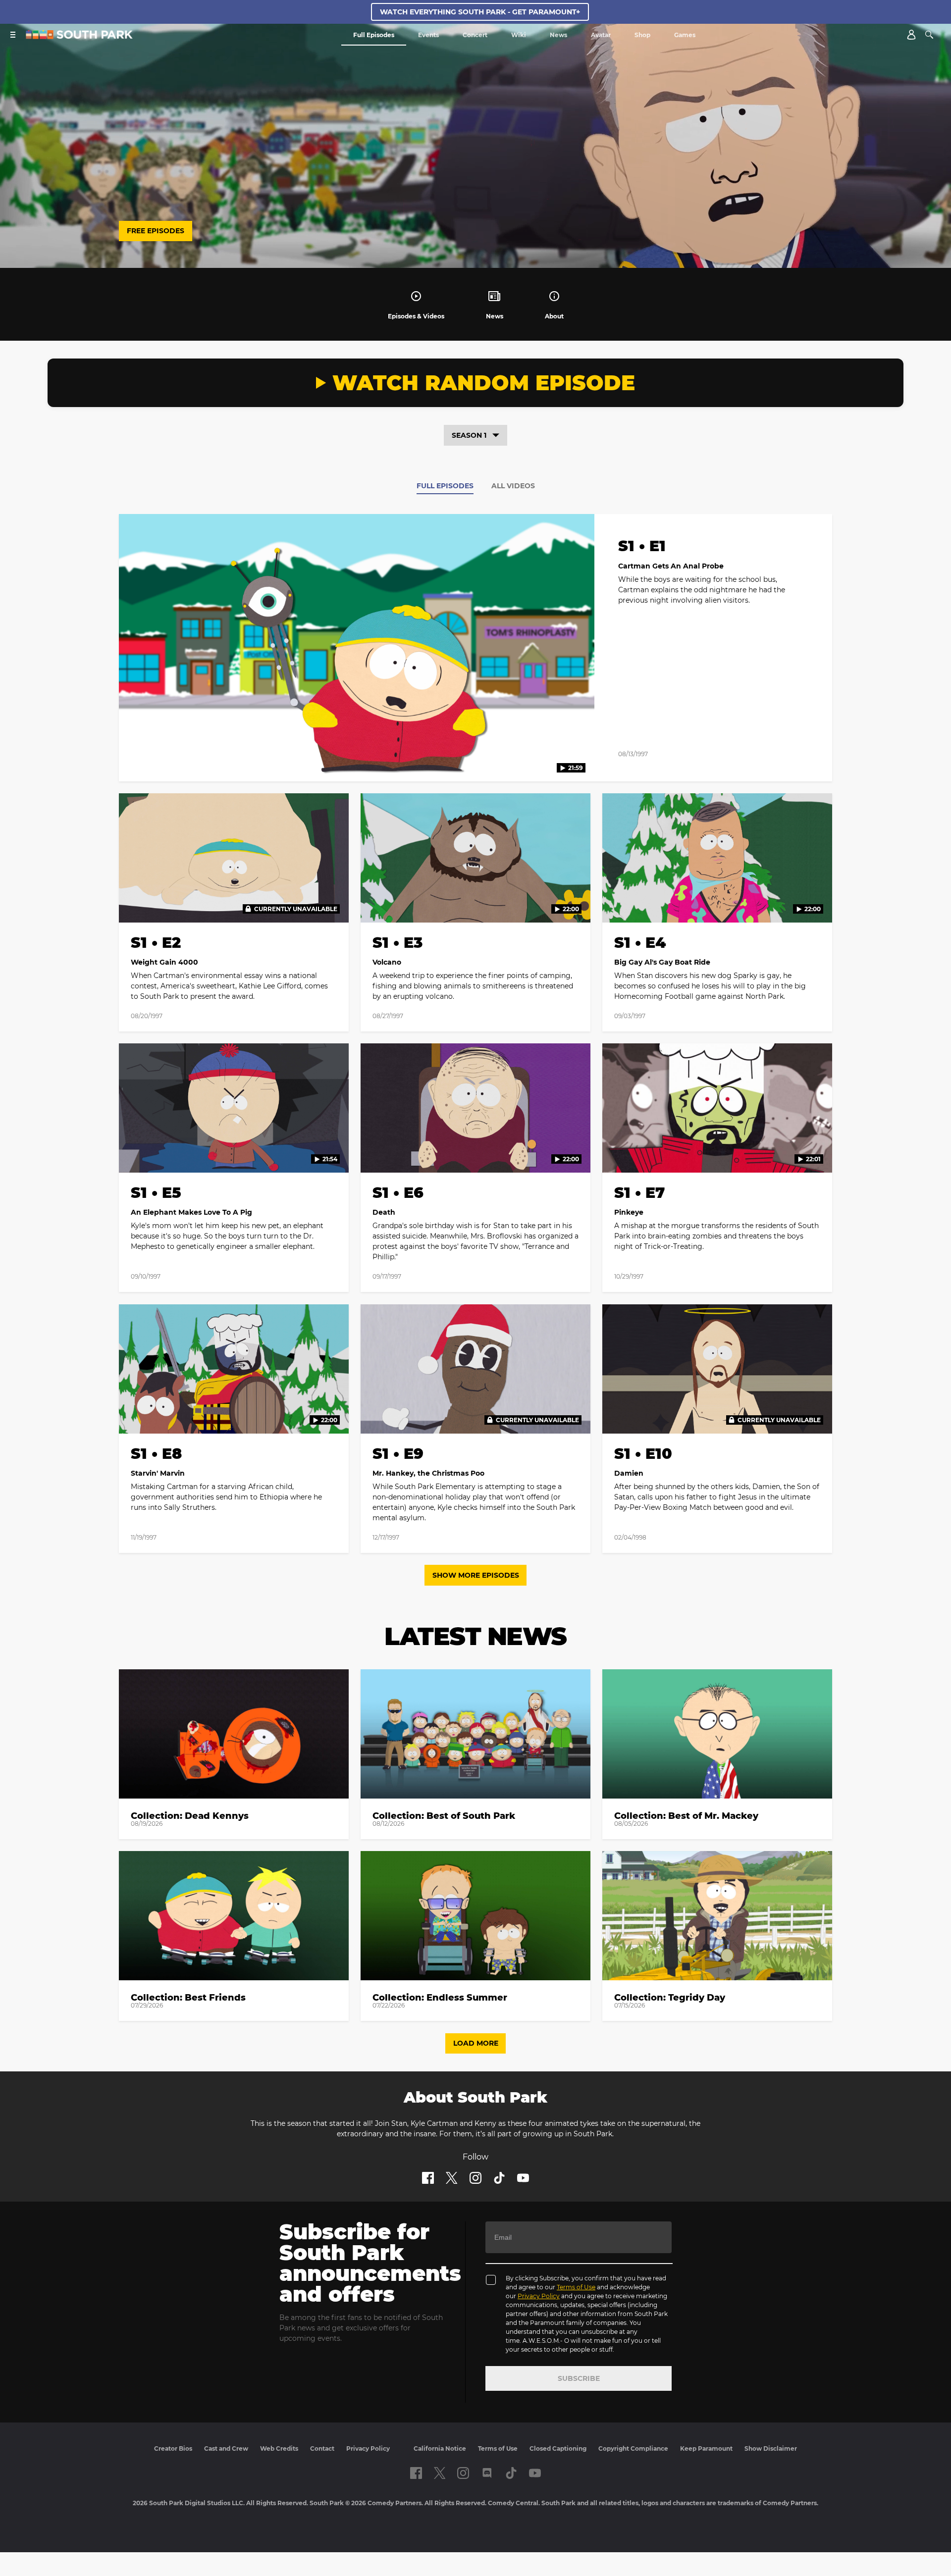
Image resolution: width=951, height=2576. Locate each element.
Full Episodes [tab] (445, 486)
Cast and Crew (226, 2448)
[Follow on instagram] (475, 2178)
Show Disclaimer (771, 2448)
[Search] (929, 35)
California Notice (440, 2448)
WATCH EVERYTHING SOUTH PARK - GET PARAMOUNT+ (480, 12)
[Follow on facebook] (428, 2178)
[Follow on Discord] (487, 2473)
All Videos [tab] (513, 486)
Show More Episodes (476, 1575)
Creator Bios (173, 2448)
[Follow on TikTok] (499, 2178)
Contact (322, 2448)
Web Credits (279, 2448)
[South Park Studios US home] (79, 36)
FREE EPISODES (156, 231)
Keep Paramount (706, 2448)
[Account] (911, 35)
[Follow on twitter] (451, 2178)
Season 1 (469, 435)
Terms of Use (576, 2287)
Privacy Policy (539, 2296)
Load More (476, 2043)
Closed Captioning (558, 2448)
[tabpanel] (475, 1039)
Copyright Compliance (633, 2448)
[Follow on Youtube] (523, 2178)
